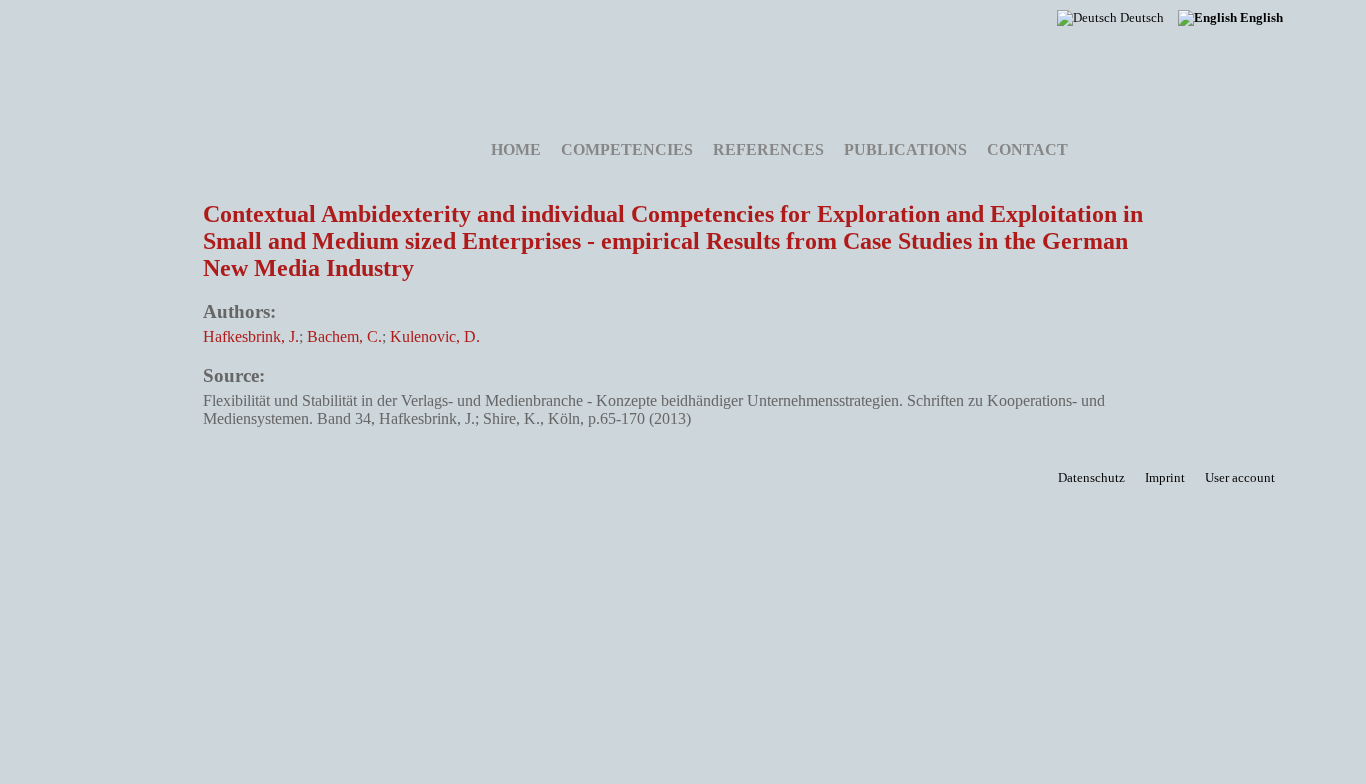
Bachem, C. (344, 336)
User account (1240, 477)
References (768, 149)
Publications (905, 149)
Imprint (1165, 477)
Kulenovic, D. (435, 336)
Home (516, 149)
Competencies (627, 149)
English (1260, 17)
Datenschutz (1091, 477)
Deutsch (1140, 17)
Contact (1027, 149)
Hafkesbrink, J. (251, 336)
